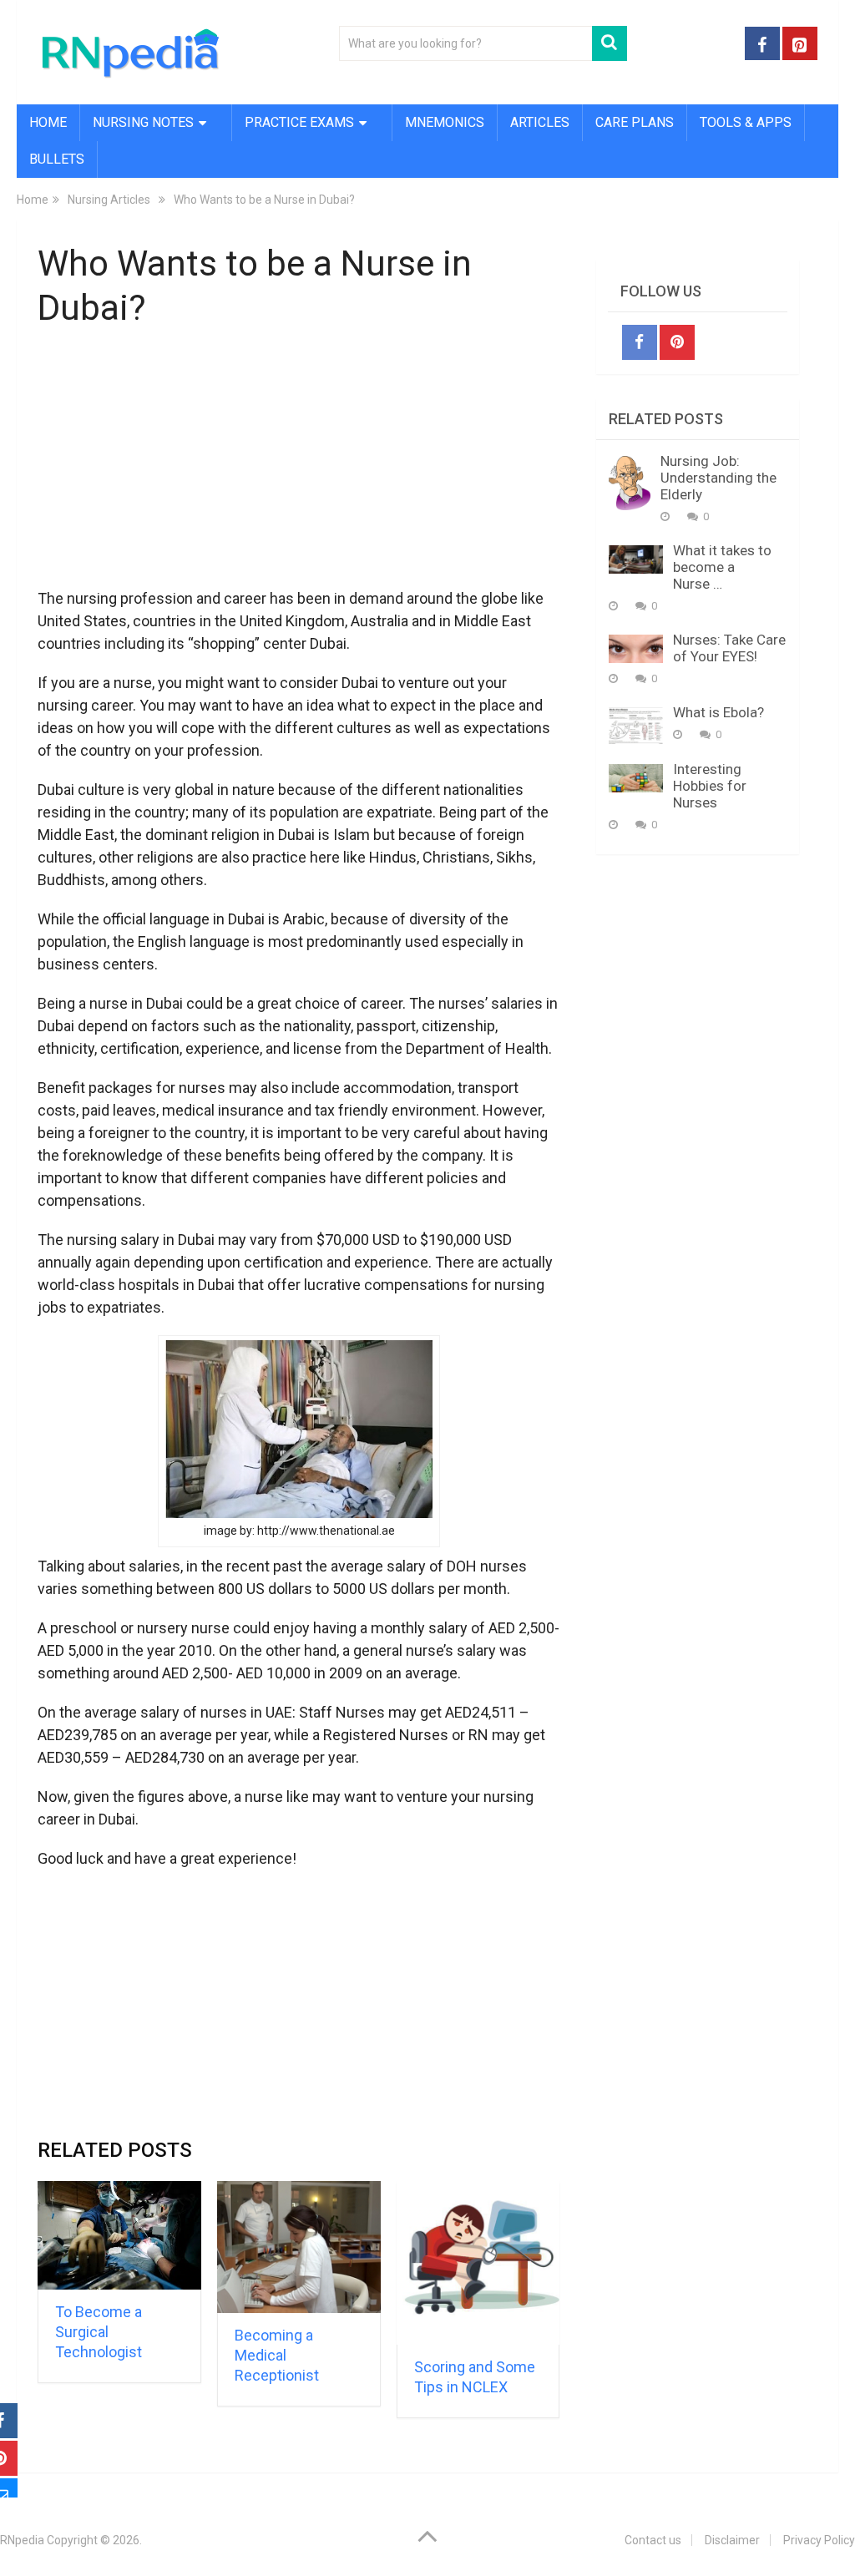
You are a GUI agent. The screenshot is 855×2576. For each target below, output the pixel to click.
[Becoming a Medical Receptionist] (299, 2247)
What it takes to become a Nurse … (722, 567)
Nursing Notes (143, 122)
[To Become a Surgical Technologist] (119, 2235)
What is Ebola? (718, 712)
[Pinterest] (677, 342)
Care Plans (635, 122)
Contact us (653, 2540)
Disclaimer (732, 2540)
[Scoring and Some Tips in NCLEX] (478, 2263)
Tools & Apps (746, 122)
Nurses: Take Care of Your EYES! (729, 648)
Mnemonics (445, 122)
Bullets (57, 159)
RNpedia (22, 2540)
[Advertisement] (299, 468)
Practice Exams (299, 122)
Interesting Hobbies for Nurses (710, 786)
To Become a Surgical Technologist (99, 2332)
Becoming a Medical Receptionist (277, 2355)
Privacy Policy (819, 2540)
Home (48, 122)
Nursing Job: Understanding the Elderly (718, 478)
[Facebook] (640, 342)
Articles (540, 122)
